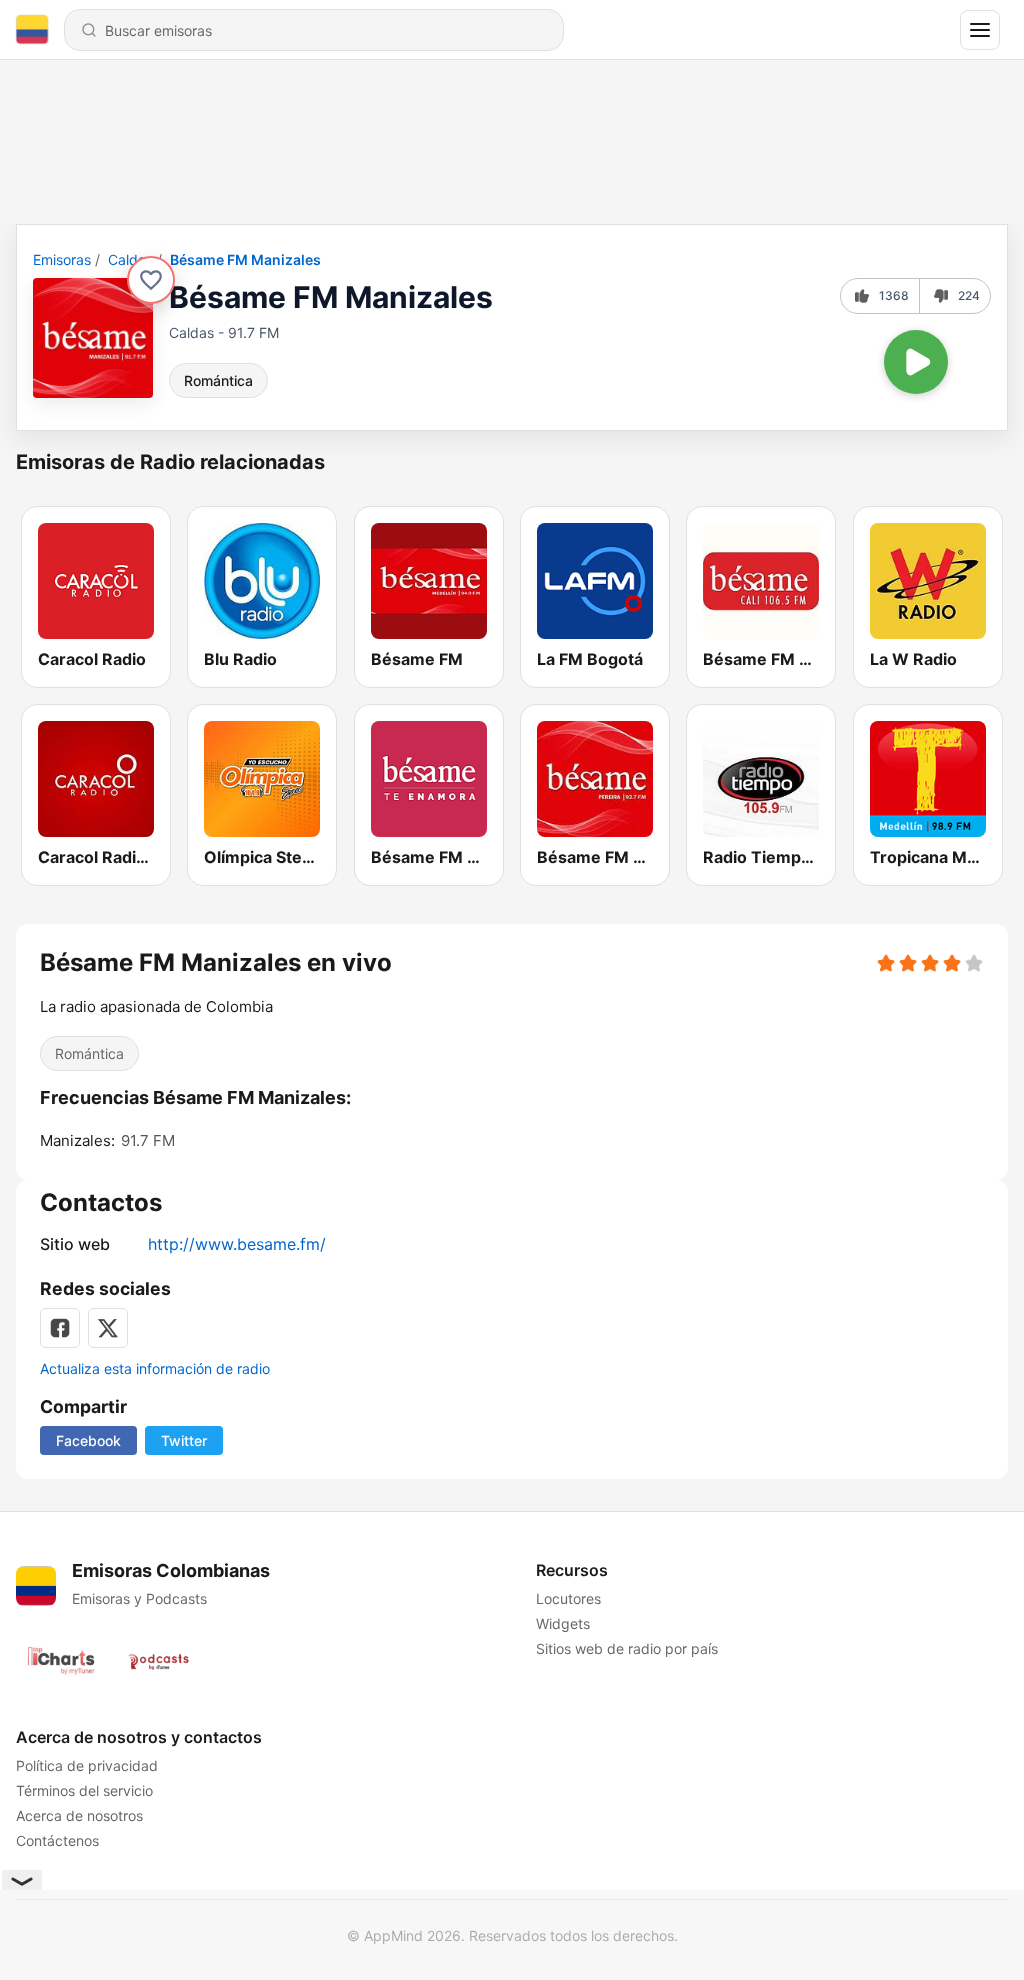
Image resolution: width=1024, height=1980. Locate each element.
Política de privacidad (87, 1765)
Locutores (568, 1598)
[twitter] (108, 1328)
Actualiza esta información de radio (155, 1368)
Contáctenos (57, 1840)
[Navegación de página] (980, 30)
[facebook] (60, 1328)
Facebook (88, 1440)
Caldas (130, 259)
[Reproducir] (916, 362)
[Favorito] (151, 280)
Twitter (184, 1440)
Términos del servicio (84, 1790)
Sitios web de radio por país (627, 1648)
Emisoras (62, 259)
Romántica (218, 380)
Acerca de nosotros (79, 1815)
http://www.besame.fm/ (237, 1244)
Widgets (563, 1623)
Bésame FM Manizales (245, 259)
